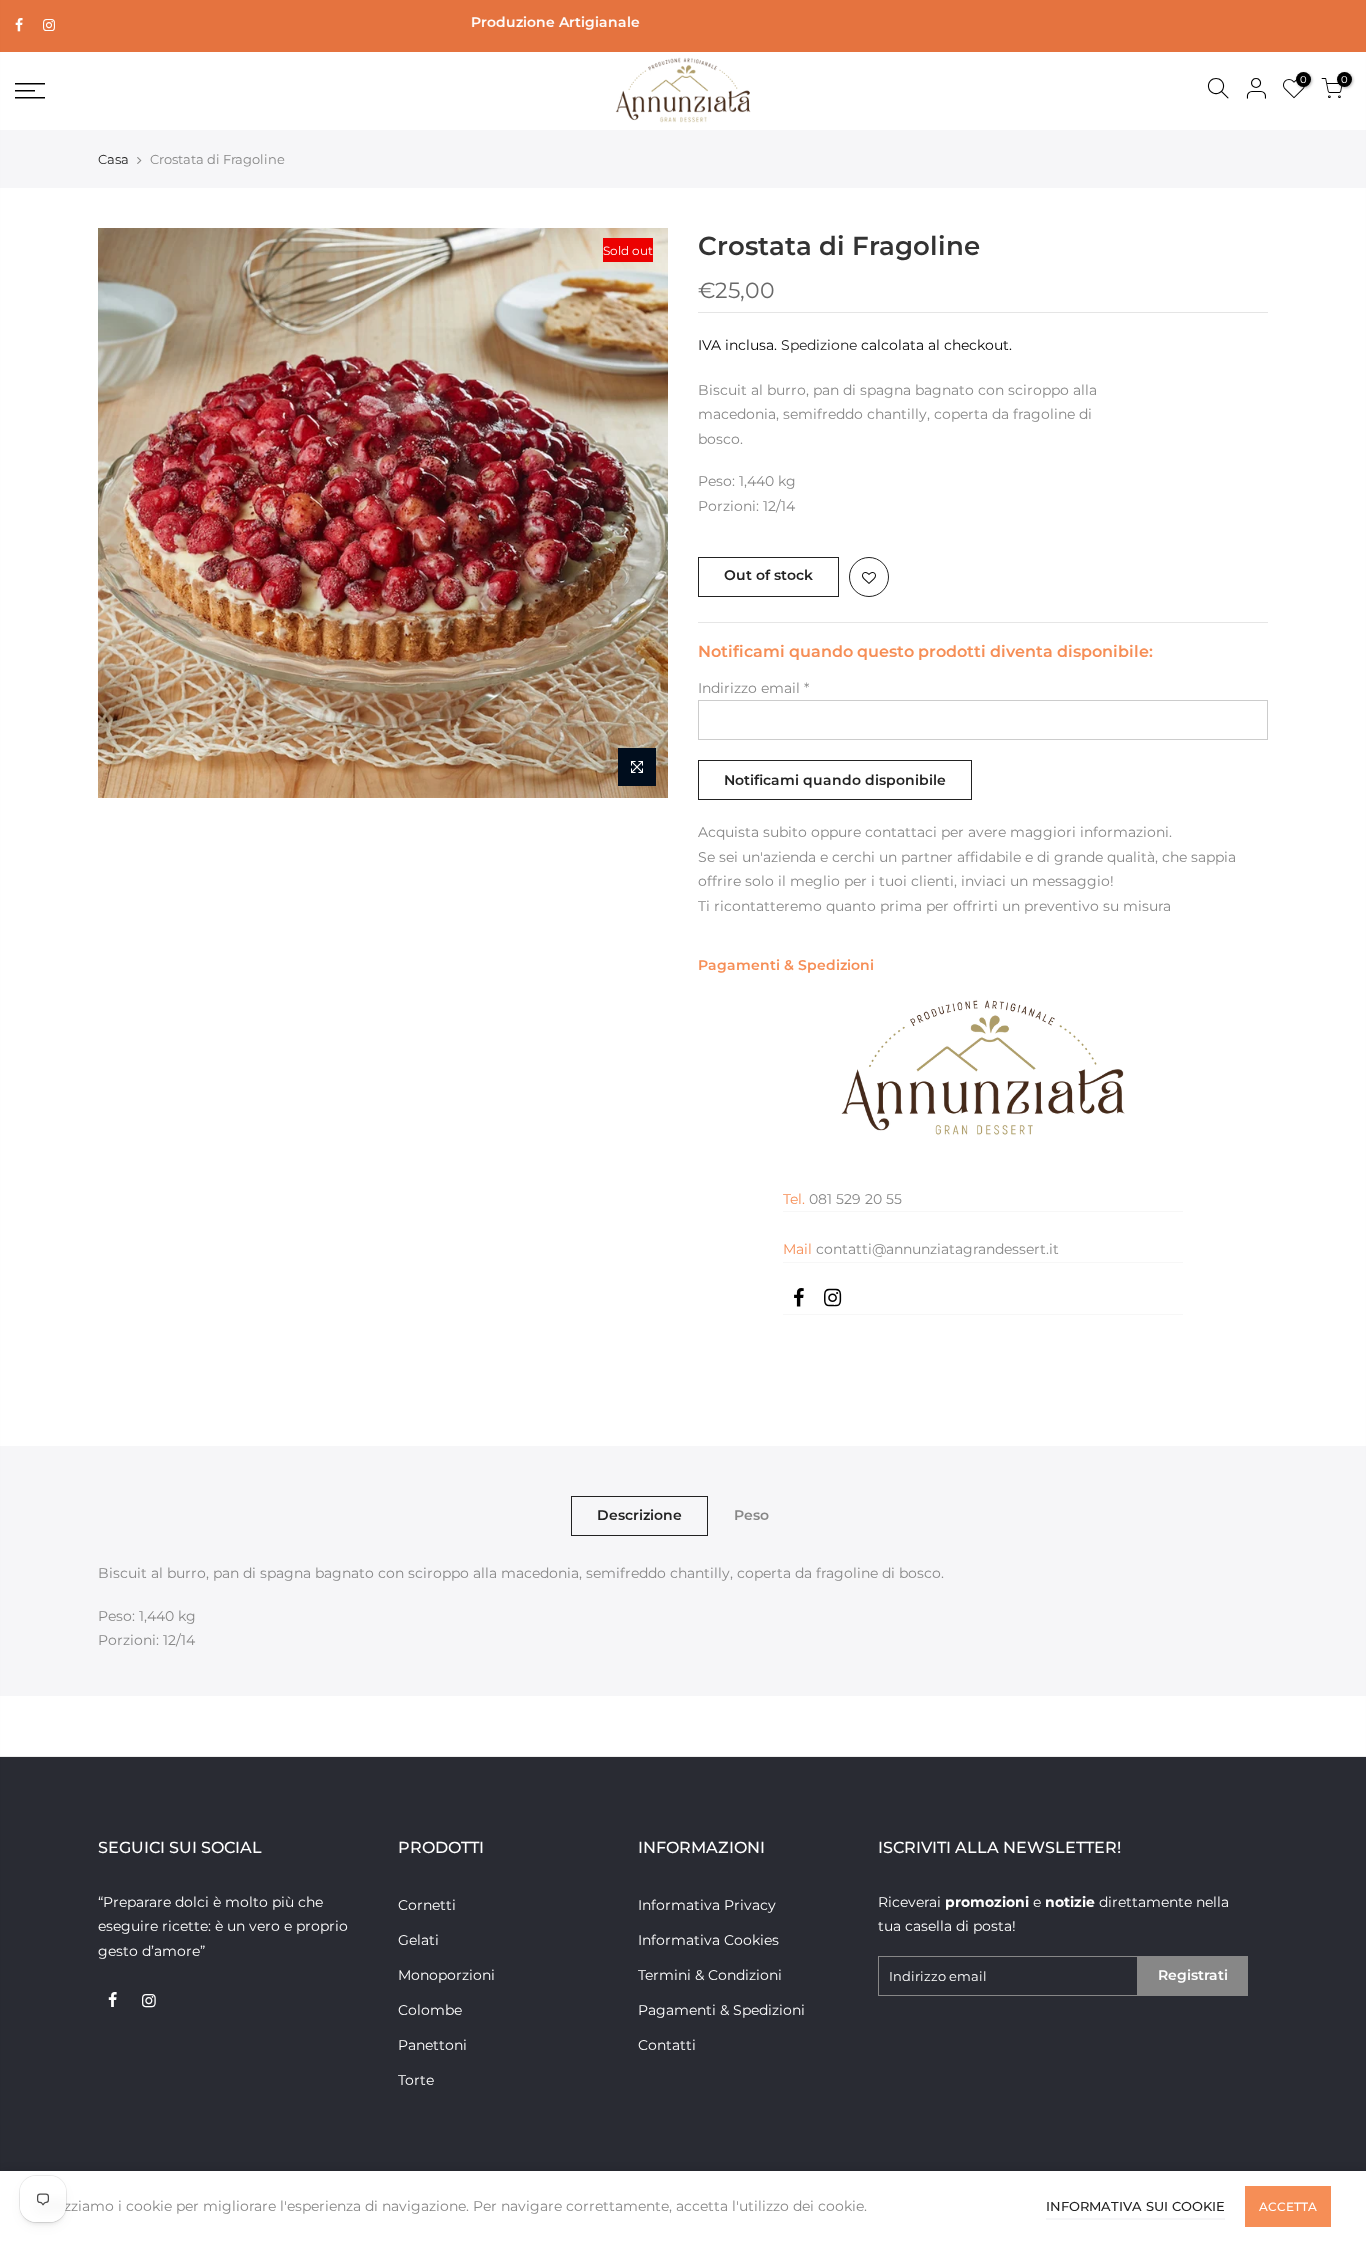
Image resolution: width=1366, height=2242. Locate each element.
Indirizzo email (753, 688)
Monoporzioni (446, 1975)
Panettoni (432, 2045)
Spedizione (819, 345)
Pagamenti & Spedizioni (786, 965)
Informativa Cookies (708, 1940)
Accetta (1288, 2206)
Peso (751, 1515)
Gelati (418, 1940)
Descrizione (639, 1515)
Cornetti (427, 1905)
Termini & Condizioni (710, 1975)
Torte (416, 2080)
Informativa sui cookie (1135, 2206)
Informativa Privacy (707, 1905)
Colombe (430, 2010)
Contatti (667, 2045)
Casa (113, 159)
